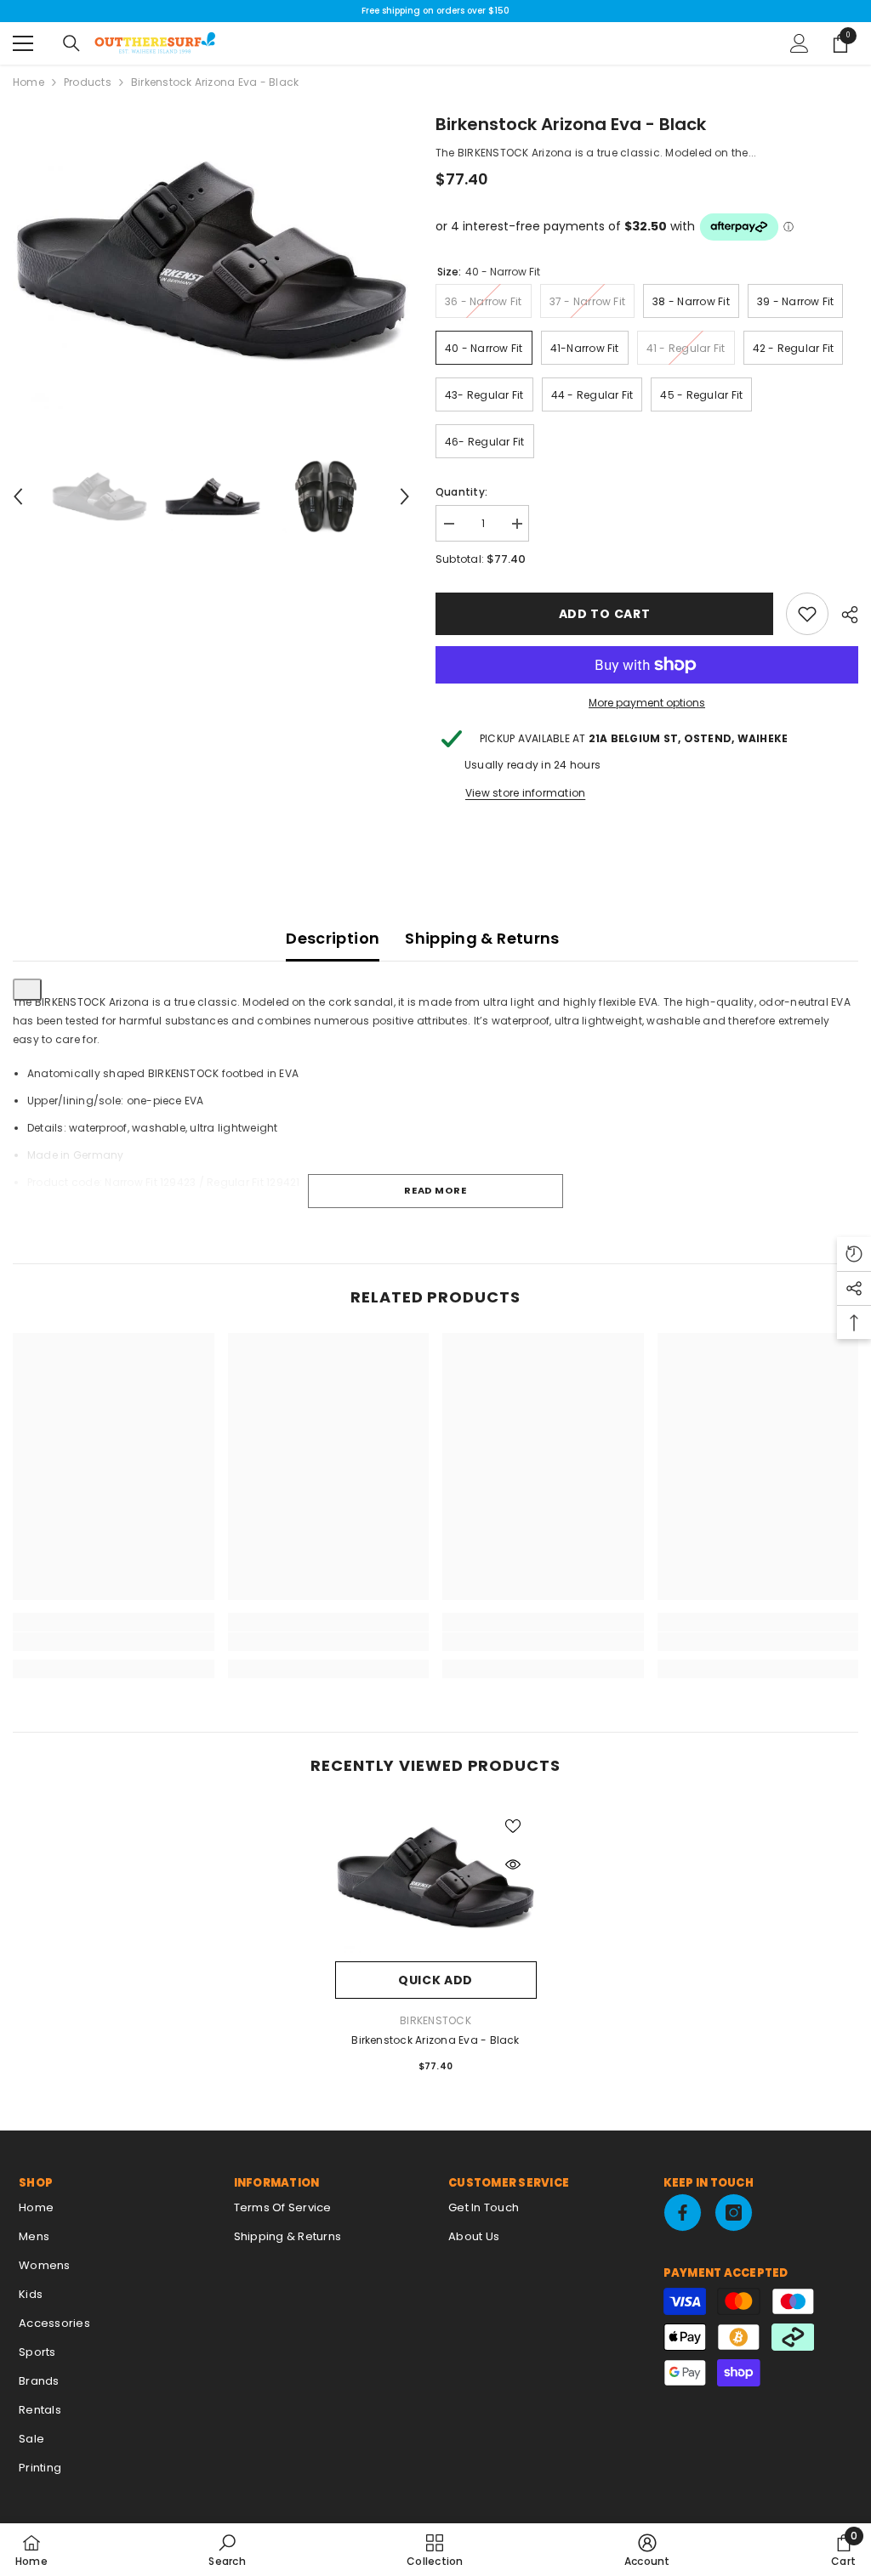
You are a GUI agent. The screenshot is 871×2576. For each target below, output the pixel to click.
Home (28, 82)
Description (333, 938)
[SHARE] (843, 615)
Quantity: (461, 492)
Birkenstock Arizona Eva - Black (435, 2040)
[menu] (23, 43)
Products (88, 82)
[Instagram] (734, 2213)
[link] (807, 614)
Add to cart (605, 614)
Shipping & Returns (482, 938)
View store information (525, 793)
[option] (211, 260)
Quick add (435, 1980)
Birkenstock (435, 2020)
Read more (435, 1190)
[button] (18, 496)
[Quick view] (513, 1864)
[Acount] (800, 43)
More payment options (647, 703)
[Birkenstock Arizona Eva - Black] (436, 1877)
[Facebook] (683, 2213)
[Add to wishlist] (513, 1825)
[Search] (71, 43)
